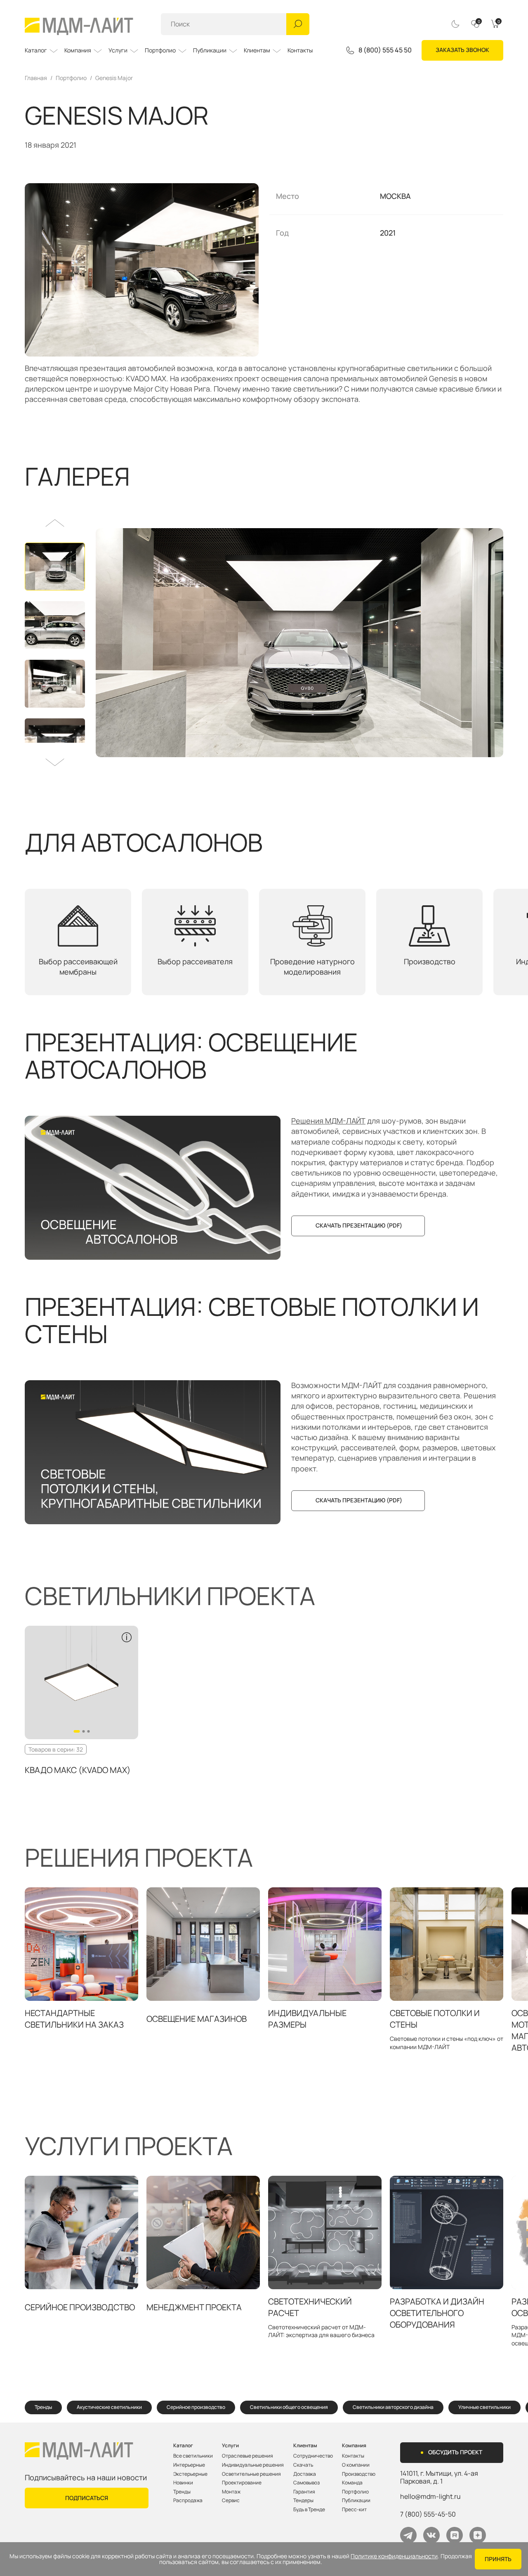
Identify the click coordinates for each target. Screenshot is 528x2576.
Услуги (118, 50)
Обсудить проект (455, 2452)
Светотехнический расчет (310, 2307)
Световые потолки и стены (435, 2019)
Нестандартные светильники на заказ (74, 2019)
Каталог (36, 50)
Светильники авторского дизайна (393, 2407)
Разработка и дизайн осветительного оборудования (437, 2313)
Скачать (303, 2465)
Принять (498, 2559)
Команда (352, 2483)
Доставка (305, 2474)
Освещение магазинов (197, 2019)
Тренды (43, 2407)
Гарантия (304, 2492)
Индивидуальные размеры (307, 2019)
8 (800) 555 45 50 (385, 50)
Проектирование (242, 2483)
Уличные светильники (484, 2407)
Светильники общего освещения (289, 2407)
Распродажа (188, 2500)
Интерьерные (189, 2465)
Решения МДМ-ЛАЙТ (328, 1121)
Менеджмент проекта (194, 2307)
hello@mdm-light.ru (430, 2496)
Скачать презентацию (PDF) (359, 1225)
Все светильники (193, 2456)
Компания (78, 50)
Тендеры (303, 2500)
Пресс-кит (354, 2510)
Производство (359, 2474)
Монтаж (231, 2492)
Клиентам (257, 50)
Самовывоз (306, 2483)
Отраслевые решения (247, 2456)
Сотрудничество (313, 2456)
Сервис (231, 2500)
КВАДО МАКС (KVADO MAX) (78, 1770)
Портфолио (160, 50)
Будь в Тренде (309, 2510)
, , (439, 2477)
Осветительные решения (251, 2474)
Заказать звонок (462, 50)
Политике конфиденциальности (394, 2556)
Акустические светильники (109, 2407)
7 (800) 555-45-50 (428, 2514)
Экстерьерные (190, 2474)
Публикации (210, 50)
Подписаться (87, 2498)
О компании (356, 2465)
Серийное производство (80, 2307)
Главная (36, 78)
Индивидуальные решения (253, 2465)
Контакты (300, 50)
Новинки (183, 2483)
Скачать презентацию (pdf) (359, 1500)
